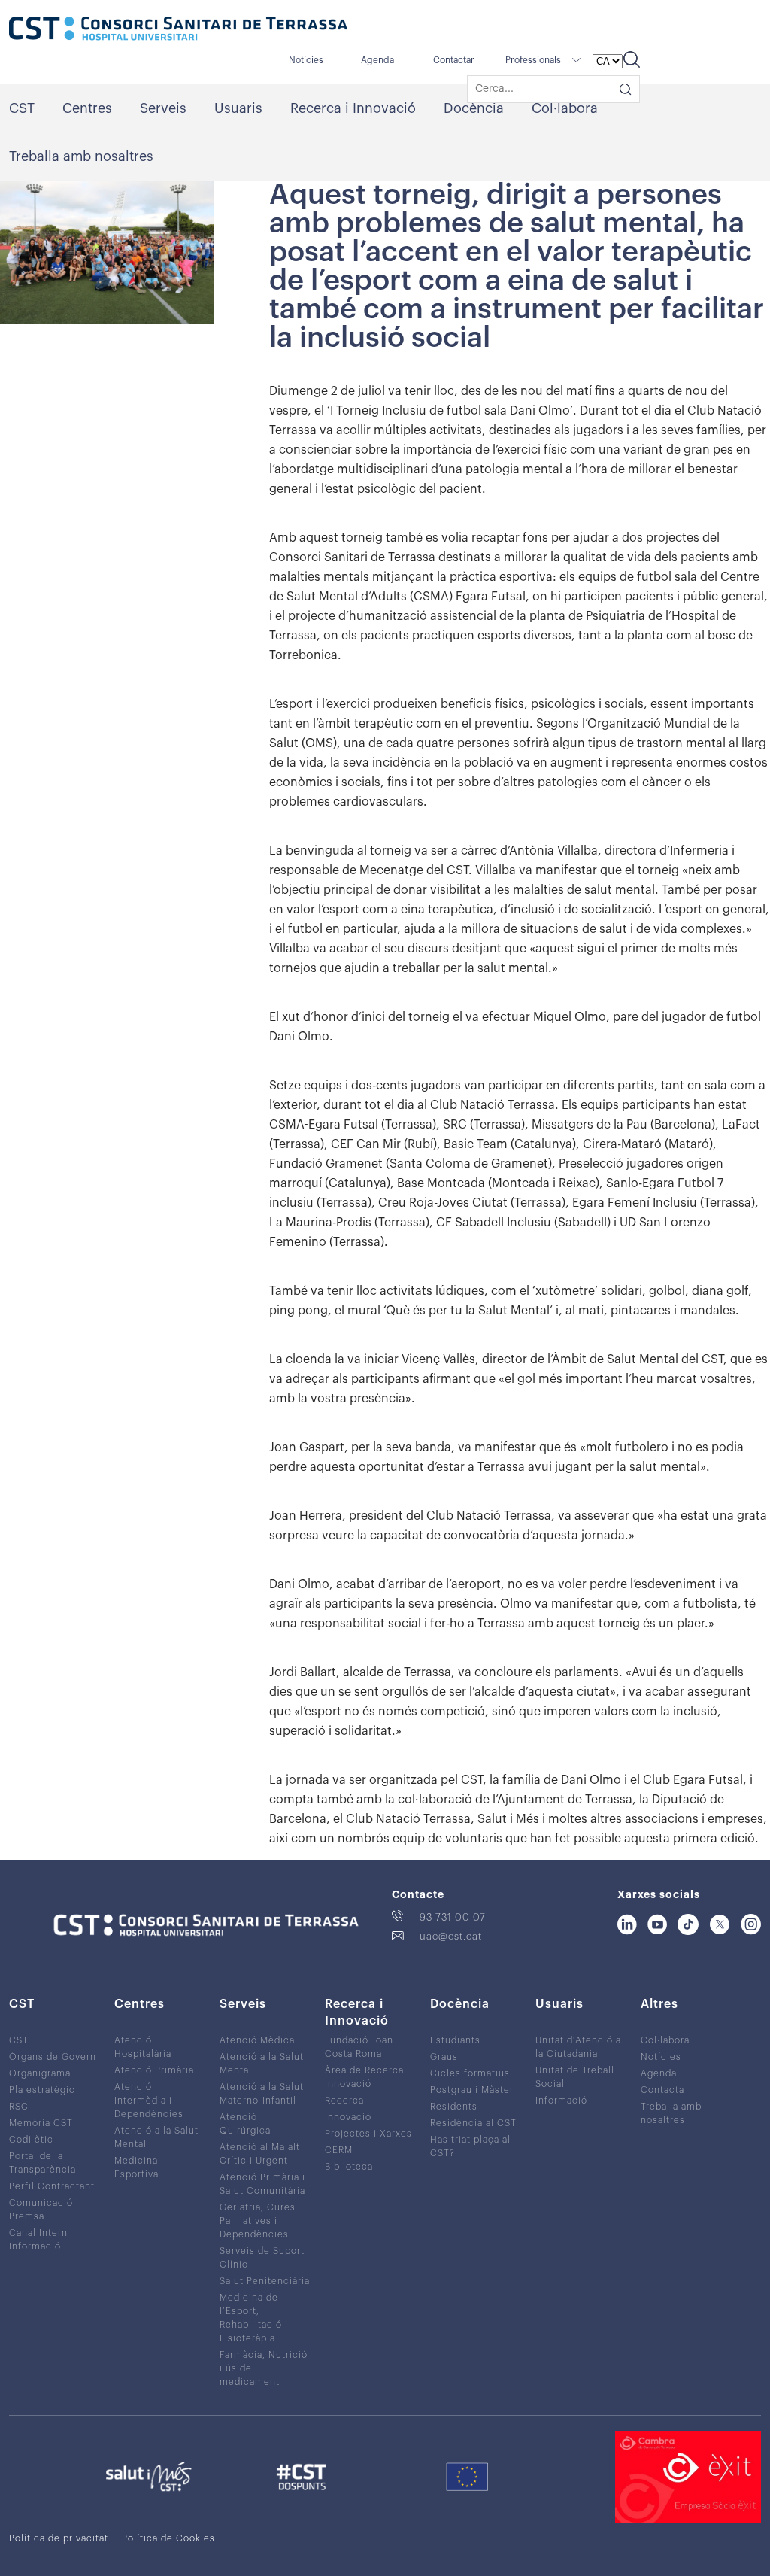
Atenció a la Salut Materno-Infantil (262, 2094)
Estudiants (455, 2040)
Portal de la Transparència (42, 2163)
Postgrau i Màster (472, 2090)
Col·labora (565, 108)
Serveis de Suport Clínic (262, 2258)
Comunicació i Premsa (44, 2210)
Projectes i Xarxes (368, 2134)
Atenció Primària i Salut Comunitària (262, 2184)
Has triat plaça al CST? (470, 2146)
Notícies (306, 60)
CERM (339, 2150)
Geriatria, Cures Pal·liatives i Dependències (258, 2221)
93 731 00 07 (453, 1917)
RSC (19, 2107)
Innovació (348, 2117)
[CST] (178, 30)
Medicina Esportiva (136, 2167)
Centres (87, 108)
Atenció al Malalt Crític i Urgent (260, 2154)
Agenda (377, 60)
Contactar (454, 60)
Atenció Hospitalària (143, 2047)
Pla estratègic (42, 2090)
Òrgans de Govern (53, 2057)
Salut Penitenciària (265, 2281)
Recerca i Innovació (353, 108)
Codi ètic (31, 2140)
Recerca (344, 2101)
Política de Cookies (168, 2538)
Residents (454, 2107)
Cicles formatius (470, 2073)
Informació (561, 2101)
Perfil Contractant (52, 2186)
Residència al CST (473, 2123)
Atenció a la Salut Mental (156, 2137)
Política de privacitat (59, 2538)
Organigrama (40, 2073)
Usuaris (238, 108)
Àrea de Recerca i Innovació (367, 2077)
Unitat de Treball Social (575, 2077)
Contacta (662, 2090)
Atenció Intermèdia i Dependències (149, 2101)
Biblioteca (349, 2167)
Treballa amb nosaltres (81, 156)
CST (22, 108)
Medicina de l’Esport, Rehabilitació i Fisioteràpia (254, 2318)
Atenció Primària (154, 2070)
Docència (474, 108)
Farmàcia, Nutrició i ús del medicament (264, 2368)
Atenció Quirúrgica (245, 2124)
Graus (444, 2057)
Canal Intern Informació (38, 2240)
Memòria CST (41, 2123)
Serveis (163, 108)
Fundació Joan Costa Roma (359, 2047)
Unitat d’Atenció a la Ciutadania (578, 2047)
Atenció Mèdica (257, 2040)
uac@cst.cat (451, 1936)
